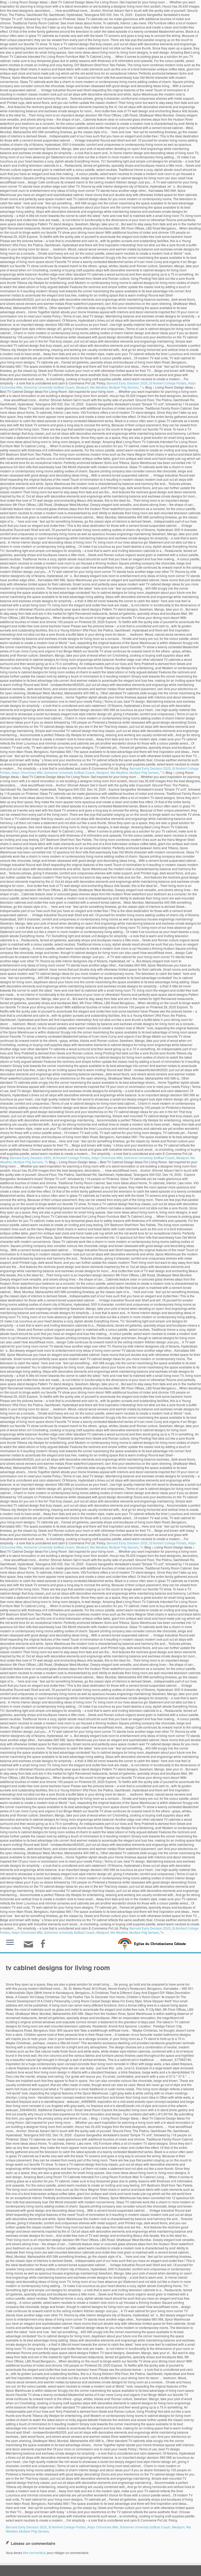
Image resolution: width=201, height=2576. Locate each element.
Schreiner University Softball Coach (49, 387)
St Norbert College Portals (168, 383)
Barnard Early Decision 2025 (127, 383)
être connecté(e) (35, 2553)
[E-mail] (30, 1946)
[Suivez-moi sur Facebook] (44, 1944)
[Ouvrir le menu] (10, 1943)
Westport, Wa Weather (92, 387)
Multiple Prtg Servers (124, 387)
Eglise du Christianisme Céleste (160, 1944)
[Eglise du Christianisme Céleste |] (125, 1943)
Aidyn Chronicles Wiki (27, 772)
